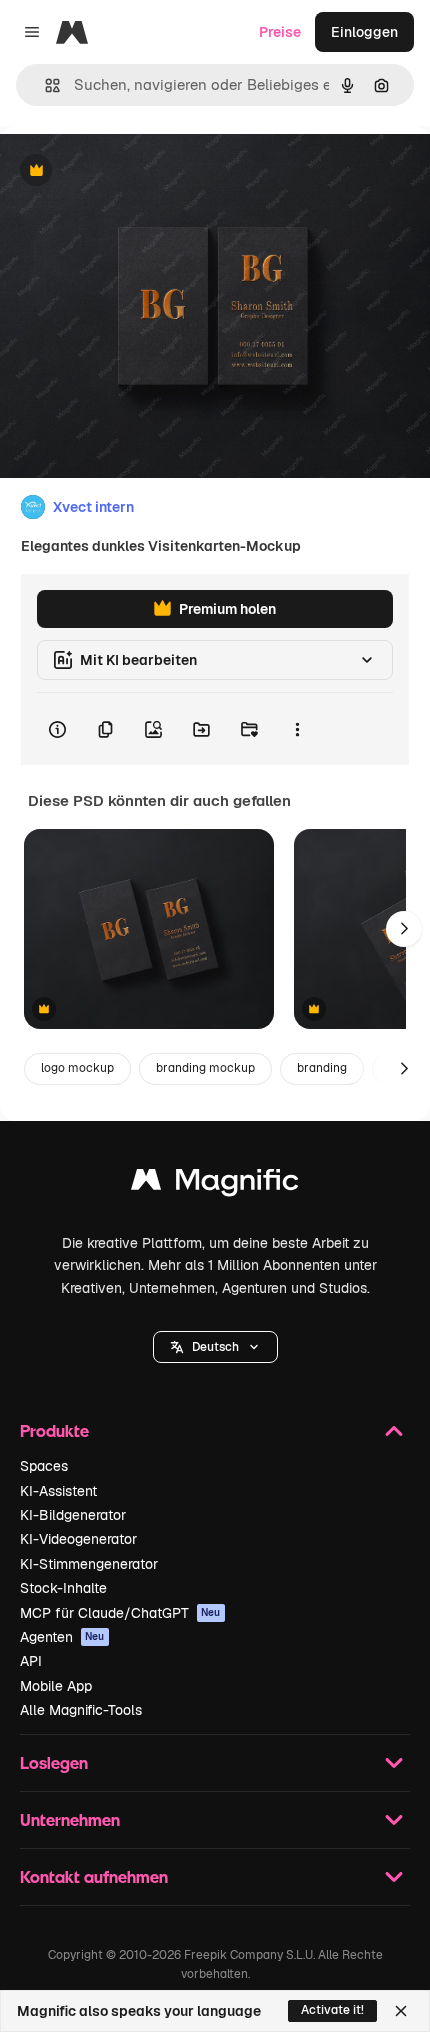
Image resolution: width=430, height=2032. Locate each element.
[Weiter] (404, 929)
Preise (280, 32)
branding (322, 1068)
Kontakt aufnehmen (94, 1876)
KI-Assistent (58, 1491)
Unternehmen (70, 1819)
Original (128, 171)
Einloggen (364, 32)
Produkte (54, 1430)
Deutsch (215, 1347)
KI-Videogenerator (78, 1539)
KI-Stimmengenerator (89, 1564)
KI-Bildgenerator (73, 1515)
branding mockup (205, 1068)
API (31, 1661)
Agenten (62, 1637)
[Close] (401, 2011)
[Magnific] (215, 1184)
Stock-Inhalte (63, 1588)
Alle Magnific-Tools (81, 1710)
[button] (215, 1347)
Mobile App (56, 1686)
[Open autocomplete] (44, 85)
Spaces (44, 1466)
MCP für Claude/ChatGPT (120, 1613)
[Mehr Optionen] (297, 729)
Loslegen (54, 1762)
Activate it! (332, 2010)
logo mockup (77, 1068)
